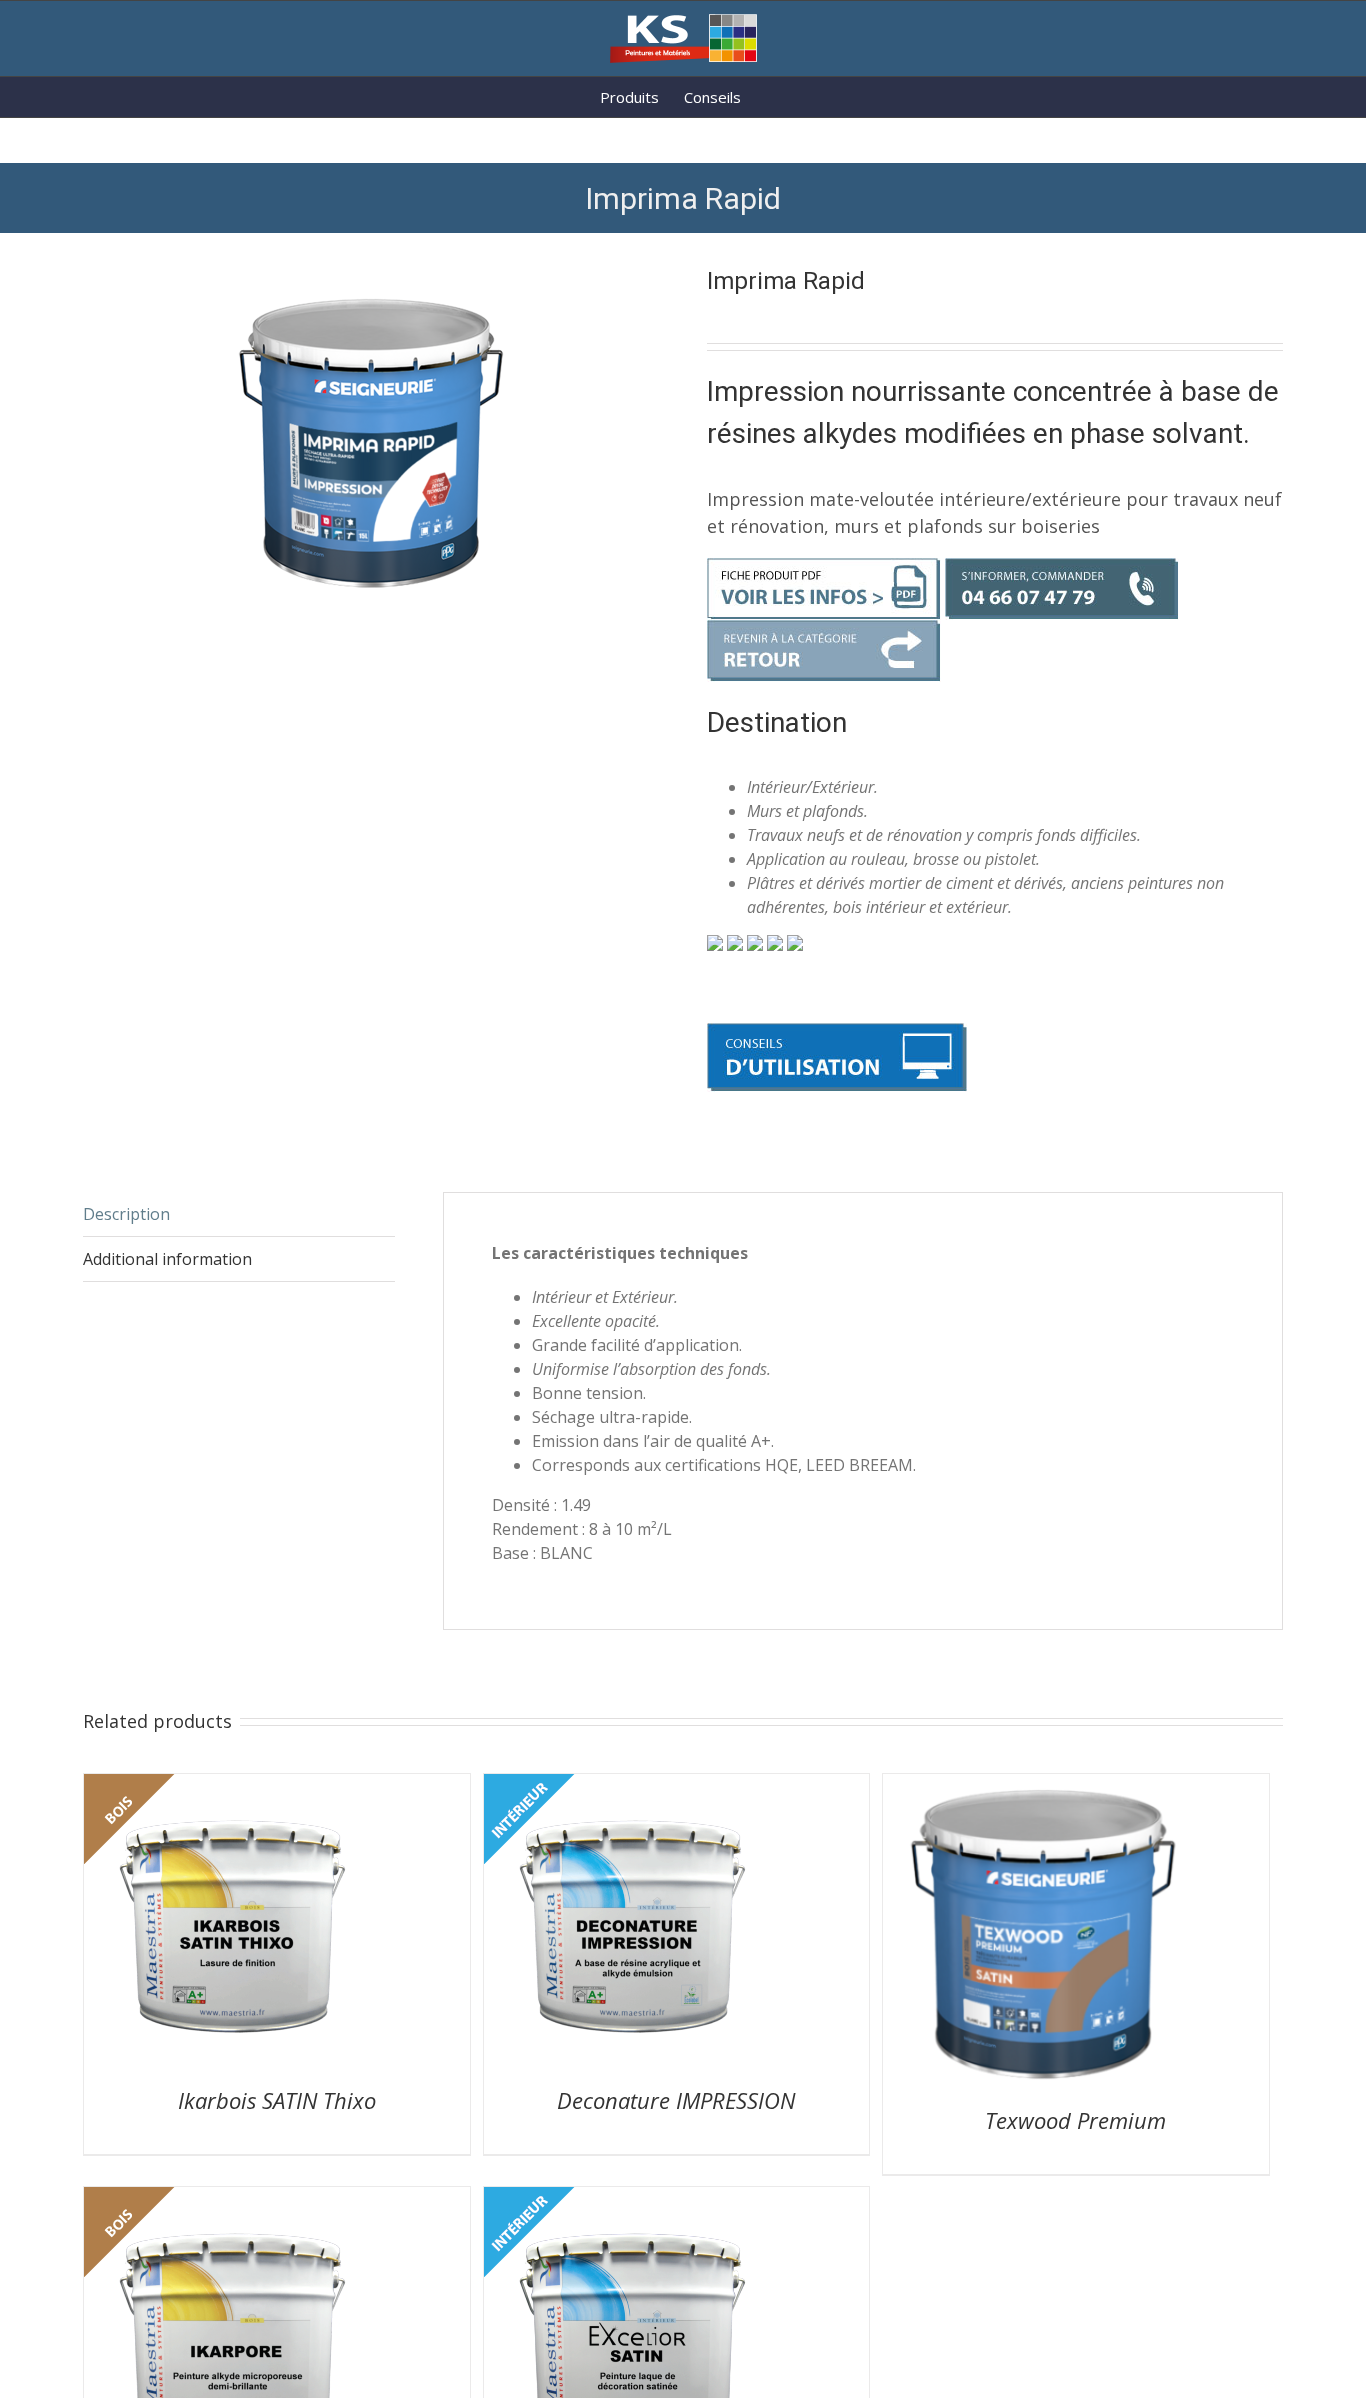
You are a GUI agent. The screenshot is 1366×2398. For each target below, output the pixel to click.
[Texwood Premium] (1043, 1786)
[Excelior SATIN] (634, 2199)
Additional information (167, 1259)
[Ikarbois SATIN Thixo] (234, 1786)
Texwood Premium (1075, 2120)
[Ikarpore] (234, 2199)
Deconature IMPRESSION (676, 2100)
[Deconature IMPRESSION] (634, 1786)
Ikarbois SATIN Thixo (277, 2100)
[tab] (239, 1214)
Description (126, 1214)
